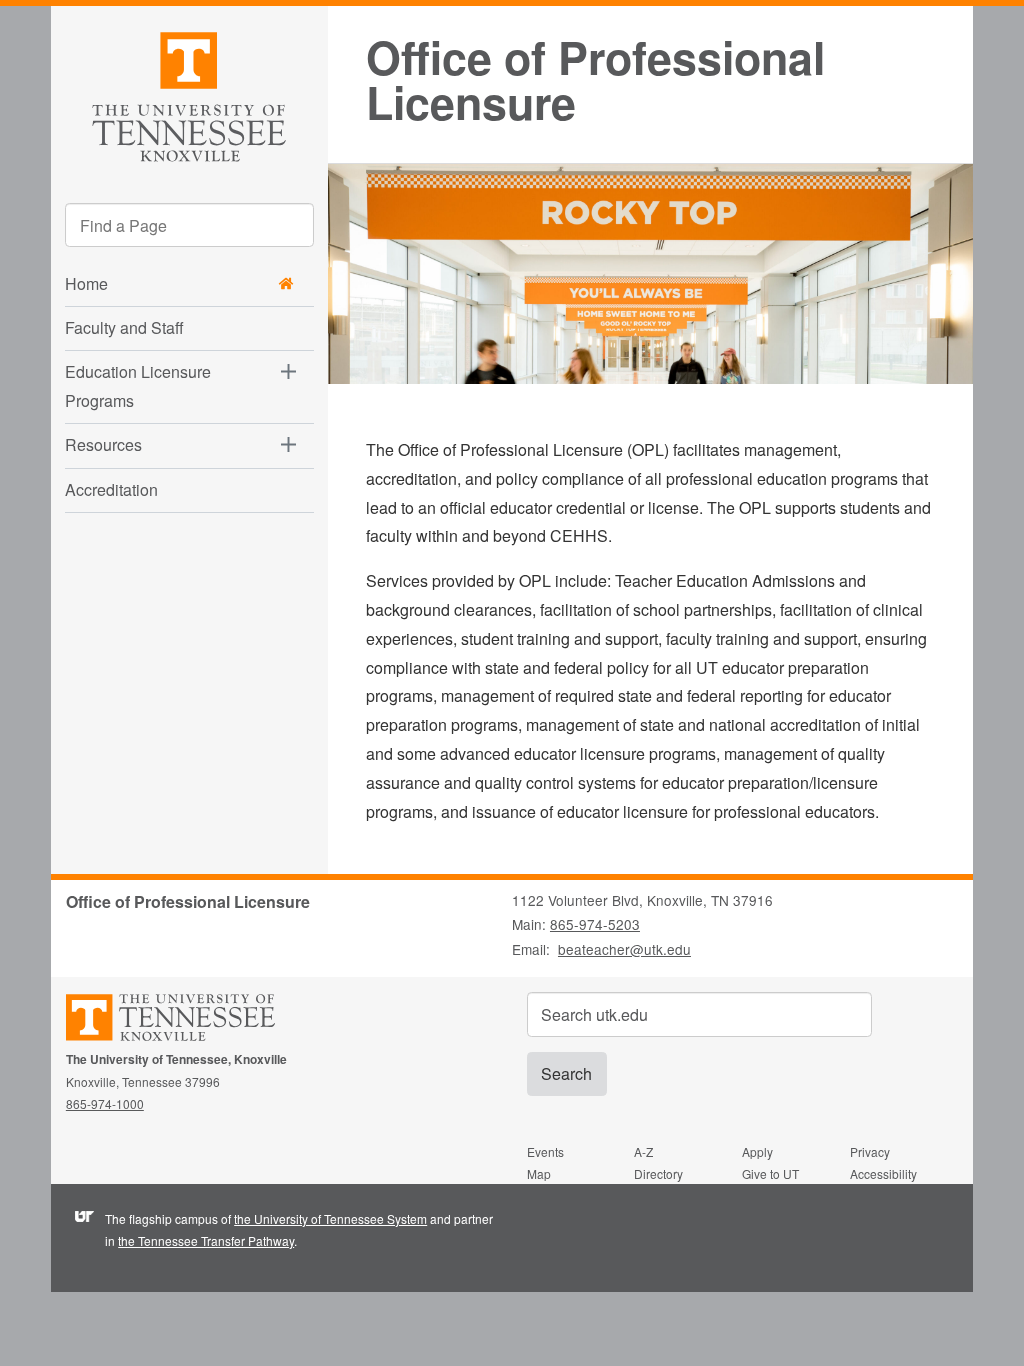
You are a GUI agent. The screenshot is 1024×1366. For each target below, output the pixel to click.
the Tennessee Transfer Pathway (206, 1240)
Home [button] (86, 283)
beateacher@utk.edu (624, 949)
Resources (103, 444)
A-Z (643, 1151)
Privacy (870, 1151)
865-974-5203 (595, 924)
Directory (658, 1173)
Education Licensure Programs (138, 386)
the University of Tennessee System (330, 1218)
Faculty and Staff (124, 327)
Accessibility (883, 1173)
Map (539, 1173)
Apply (757, 1151)
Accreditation (111, 489)
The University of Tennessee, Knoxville (189, 93)
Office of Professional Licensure (595, 80)
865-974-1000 (105, 1103)
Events (545, 1151)
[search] (189, 225)
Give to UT (770, 1173)
